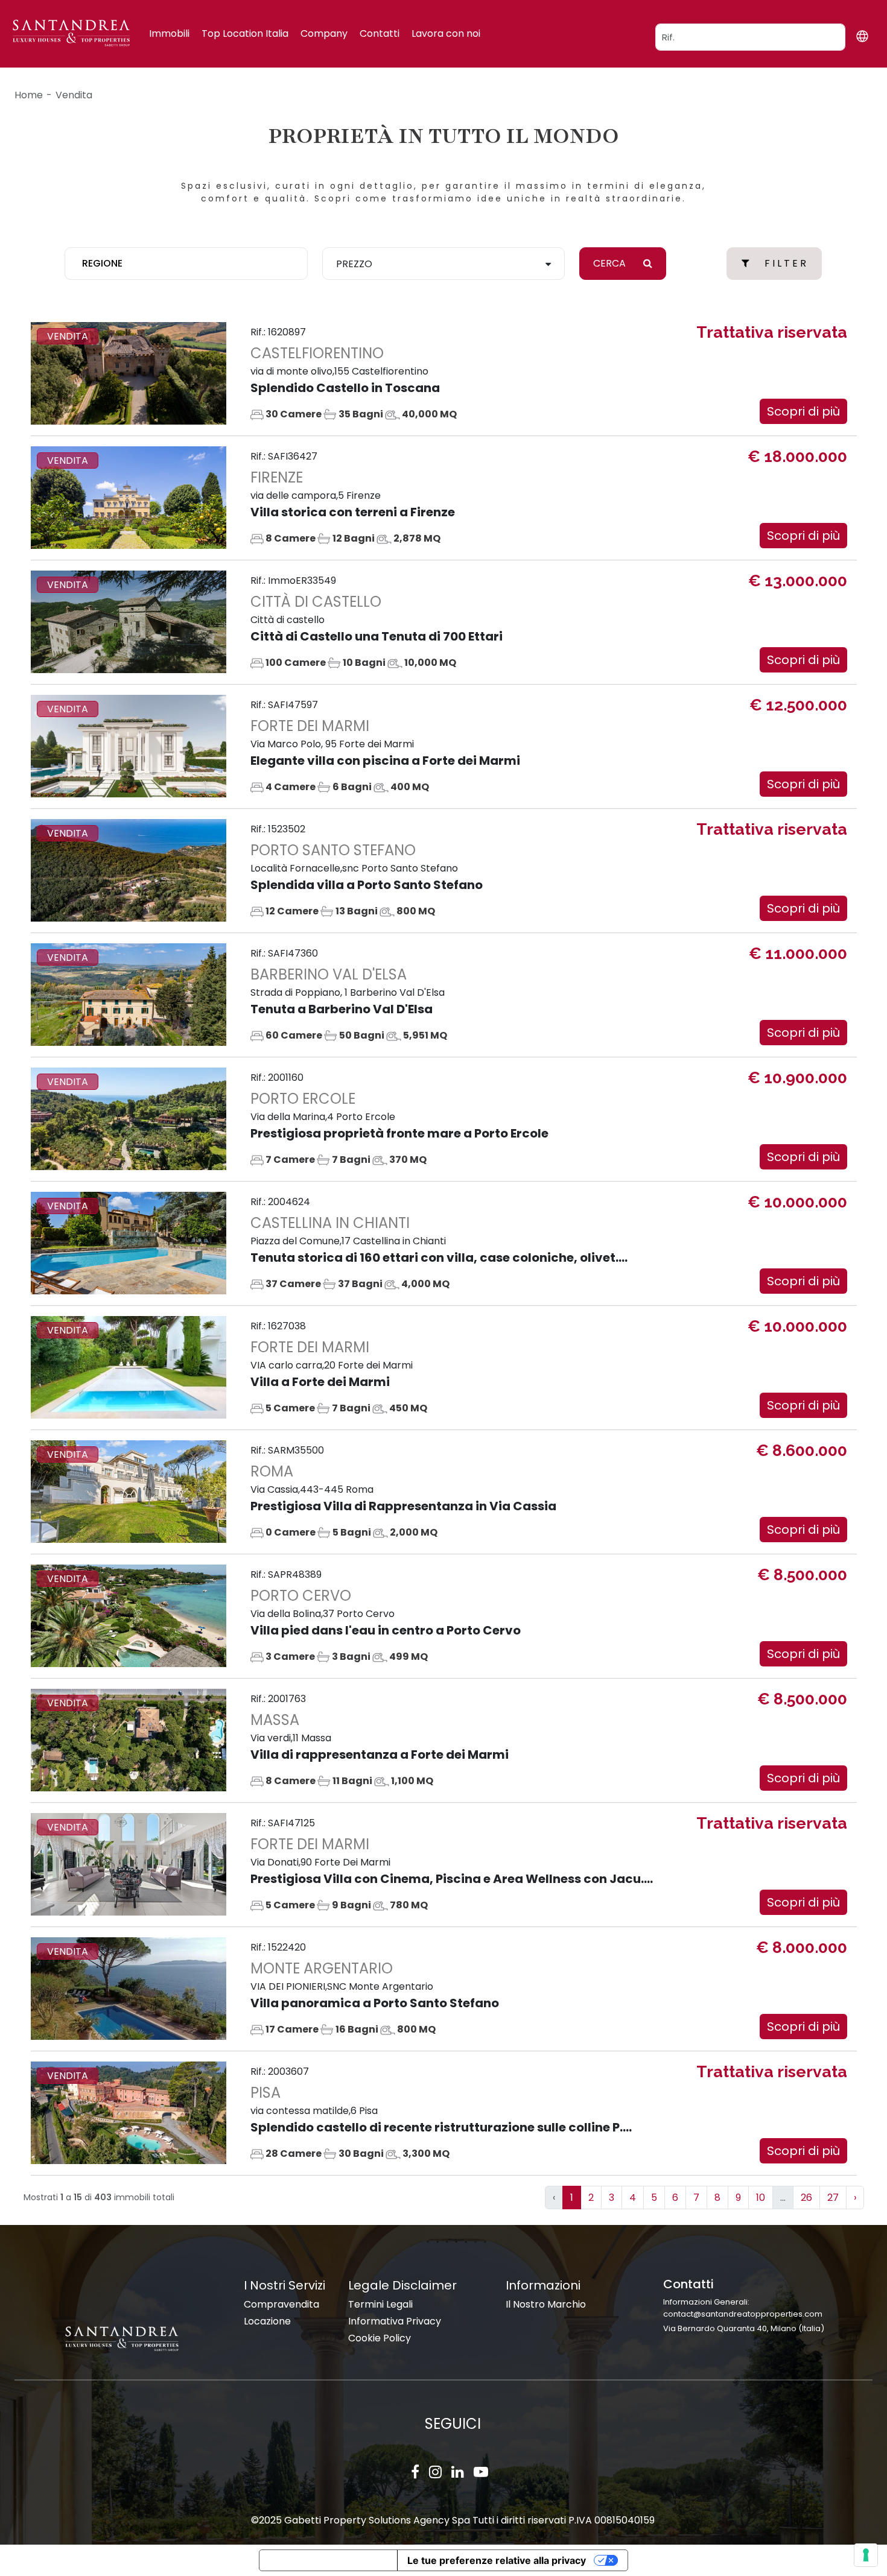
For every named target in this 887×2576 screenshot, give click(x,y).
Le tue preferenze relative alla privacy (497, 2560)
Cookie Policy (380, 2338)
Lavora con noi (446, 33)
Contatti (380, 33)
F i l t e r (785, 263)
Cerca (611, 263)
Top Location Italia (245, 33)
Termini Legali (380, 2304)
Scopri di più (803, 411)
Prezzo (354, 264)
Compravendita (281, 2304)
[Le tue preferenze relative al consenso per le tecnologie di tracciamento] (866, 2555)
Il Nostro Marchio (546, 2304)
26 (806, 2198)
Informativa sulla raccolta (328, 2560)
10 (761, 2198)
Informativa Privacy (395, 2321)
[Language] (862, 36)
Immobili (169, 33)
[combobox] (186, 264)
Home (29, 95)
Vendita (74, 95)
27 (833, 2198)
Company (324, 33)
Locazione (267, 2321)
